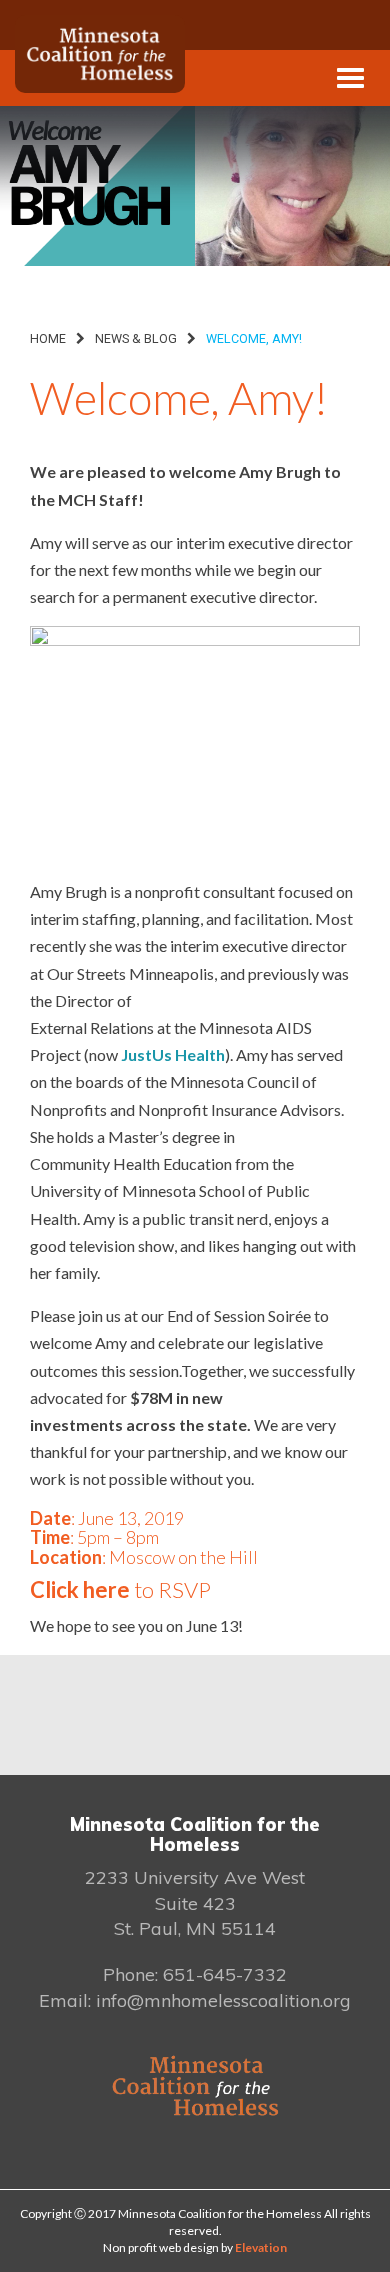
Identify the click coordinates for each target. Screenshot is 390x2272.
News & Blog (136, 338)
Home (48, 338)
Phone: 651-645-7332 (195, 1974)
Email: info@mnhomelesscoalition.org (195, 2000)
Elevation (261, 2247)
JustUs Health (173, 1054)
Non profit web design (161, 2247)
